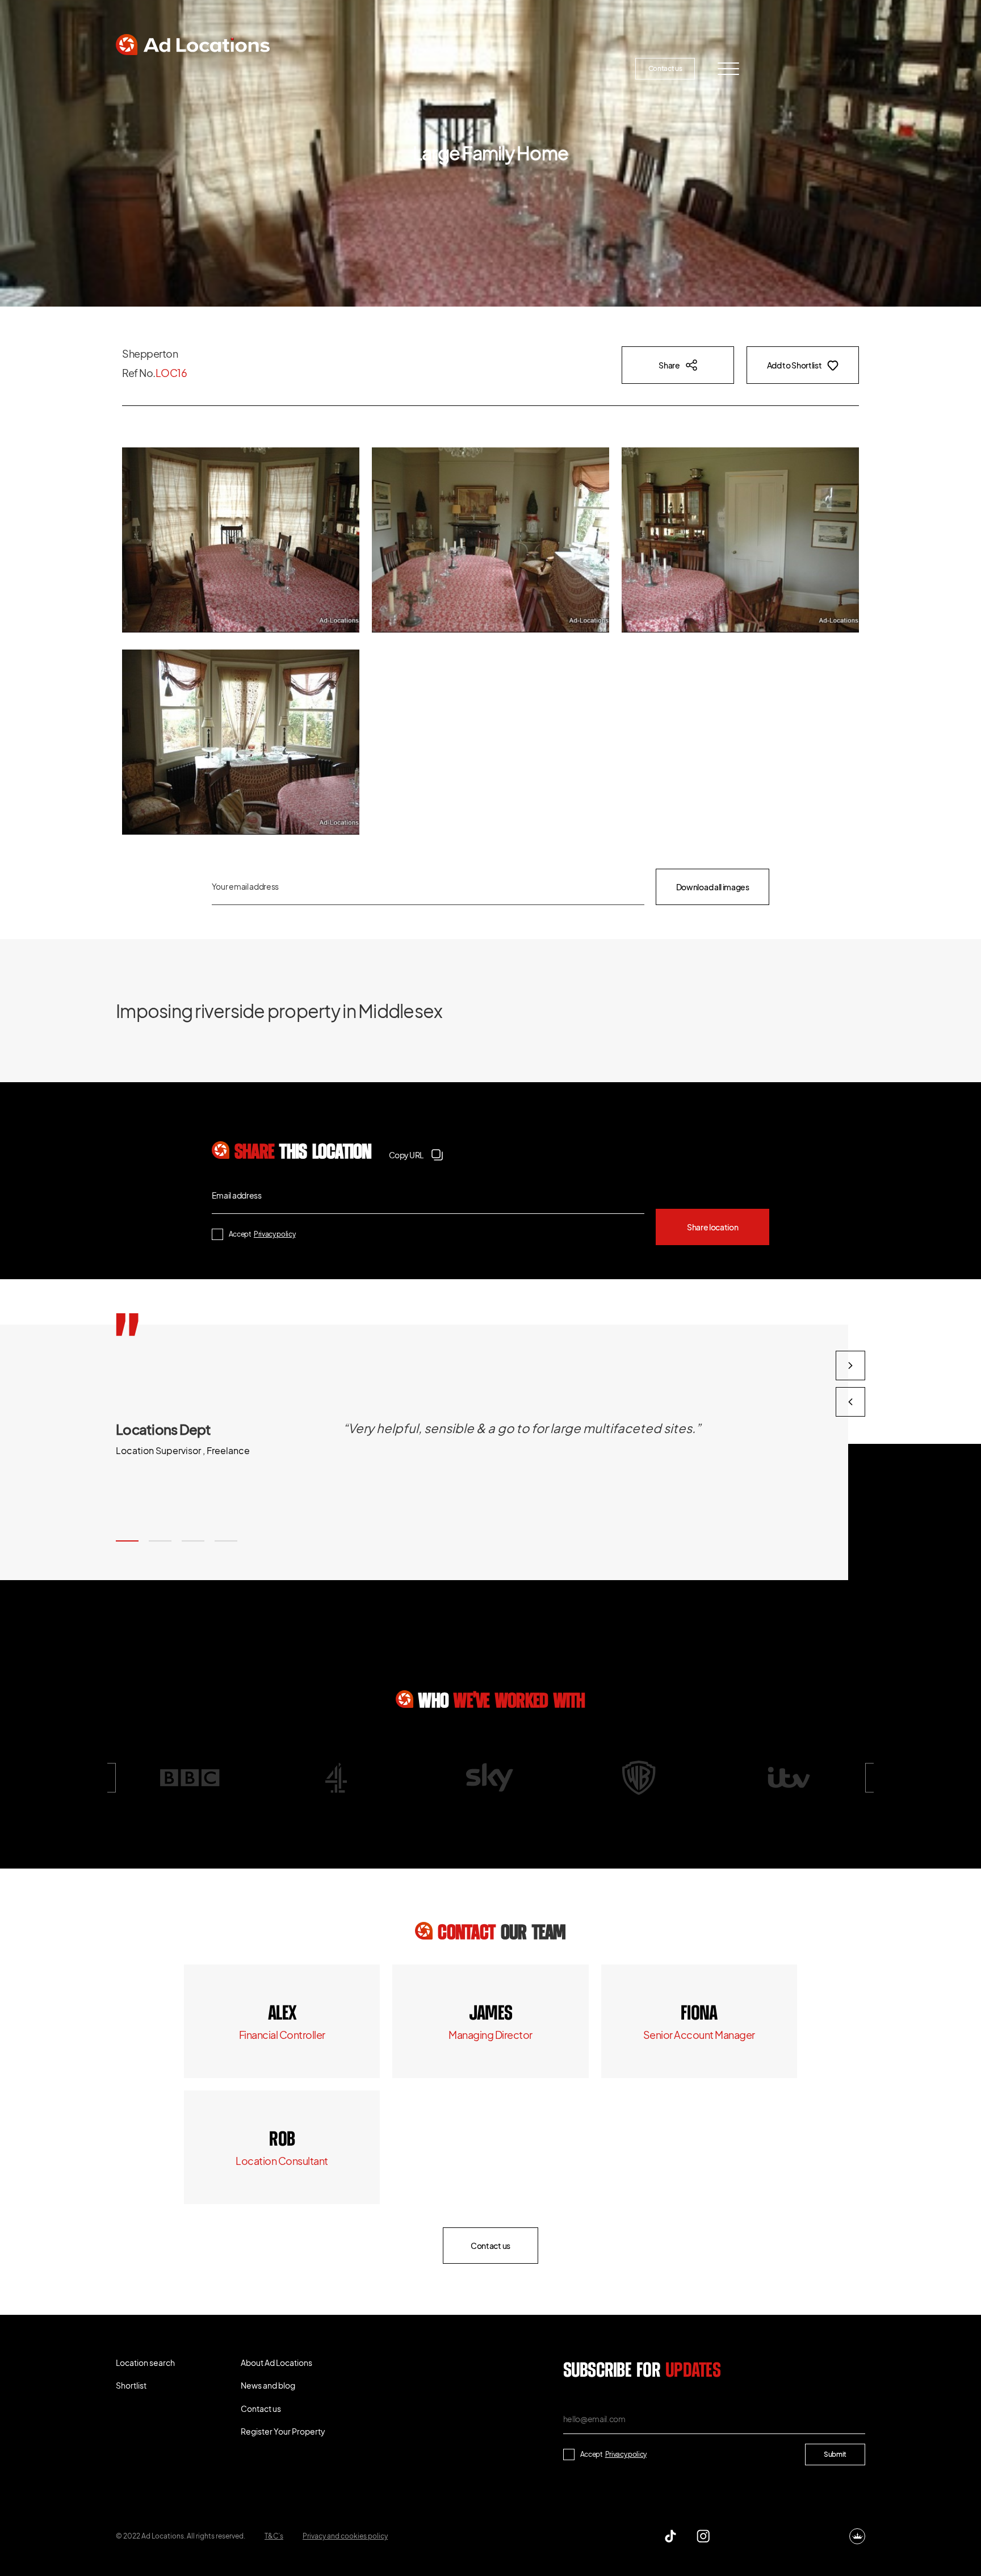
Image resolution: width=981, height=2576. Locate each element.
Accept (262, 1234)
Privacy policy (275, 1234)
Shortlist (254, 68)
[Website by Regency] (857, 2536)
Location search (164, 68)
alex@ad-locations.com (282, 2035)
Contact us (665, 68)
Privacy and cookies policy (345, 2536)
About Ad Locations (352, 68)
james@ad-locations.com (491, 2035)
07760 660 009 (282, 2014)
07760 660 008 (491, 2014)
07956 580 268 (699, 2014)
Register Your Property (562, 68)
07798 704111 (282, 2140)
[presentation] (850, 1402)
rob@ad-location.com (282, 2161)
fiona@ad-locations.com (699, 2035)
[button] (127, 1541)
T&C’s (274, 2536)
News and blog (454, 68)
